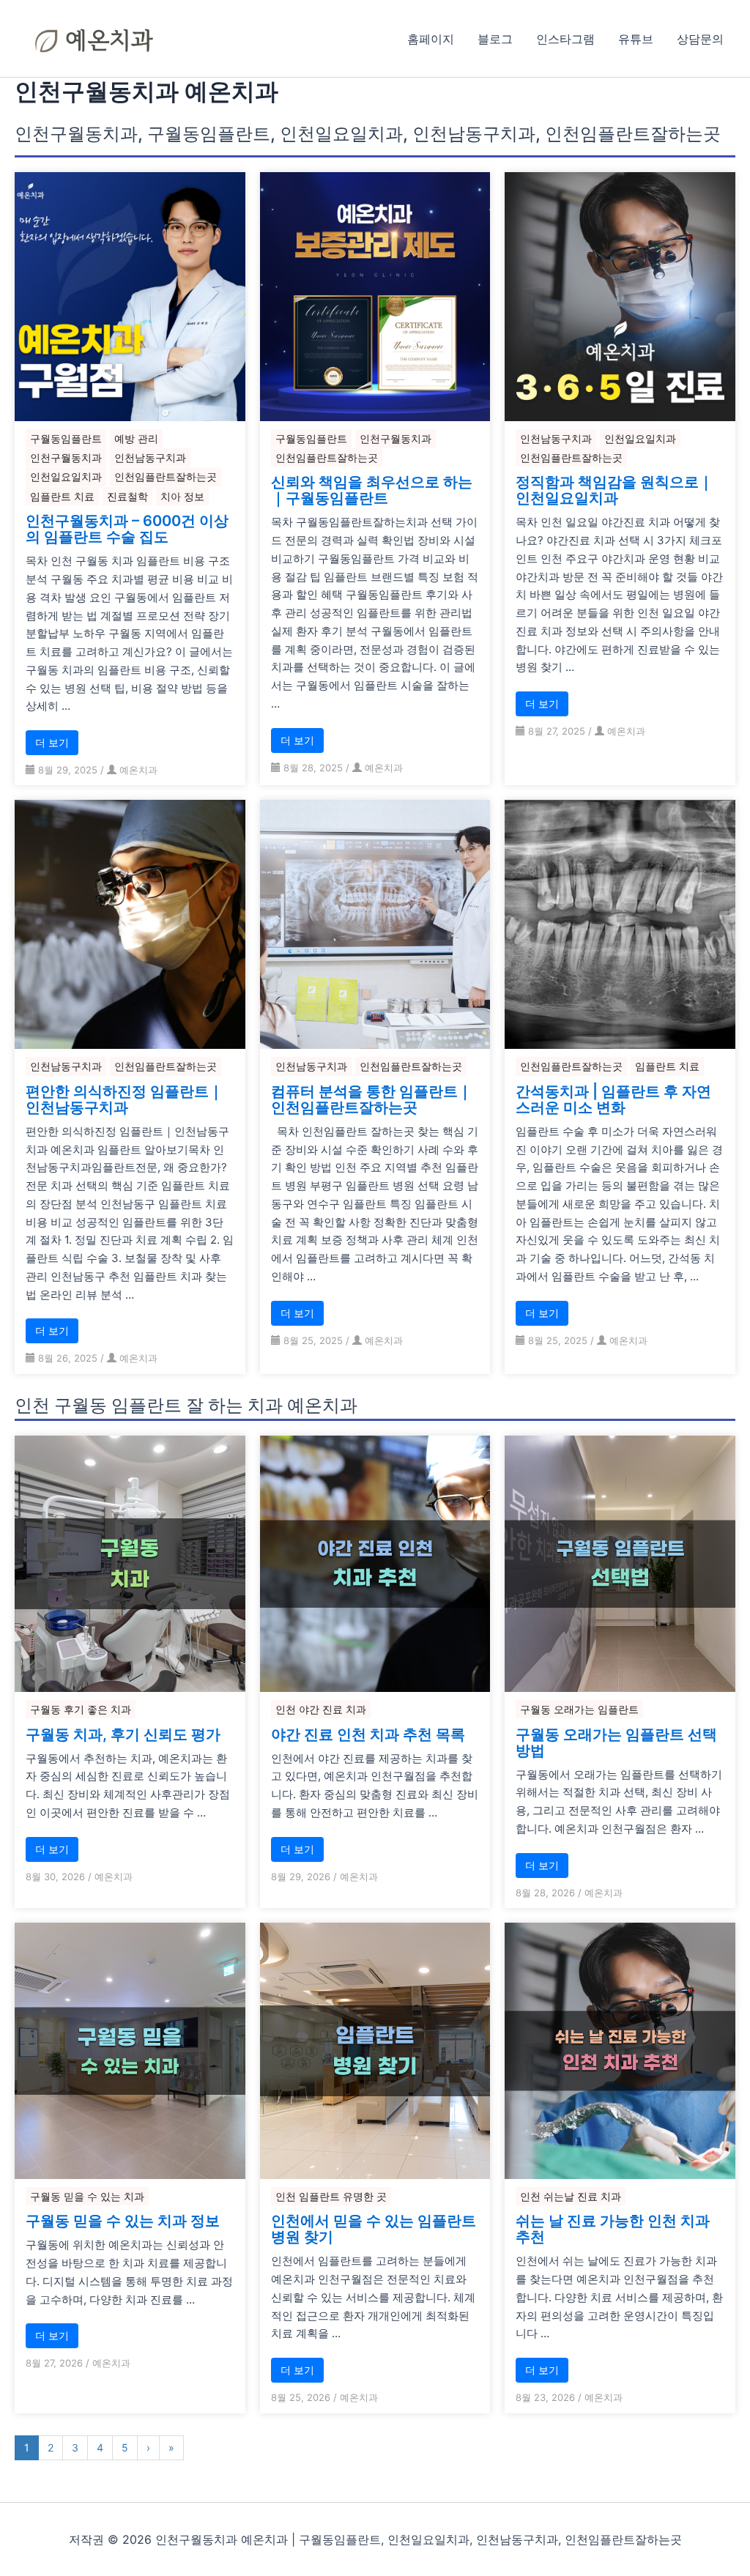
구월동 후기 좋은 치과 (81, 1709)
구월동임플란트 (66, 438)
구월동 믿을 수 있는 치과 (87, 2196)
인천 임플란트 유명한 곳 (331, 2196)
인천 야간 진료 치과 (321, 1709)
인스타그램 (565, 39)
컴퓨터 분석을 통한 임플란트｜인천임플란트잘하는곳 (372, 1099)
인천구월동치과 (66, 457)
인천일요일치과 (66, 476)
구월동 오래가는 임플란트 (579, 1709)
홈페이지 (431, 39)
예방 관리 (136, 438)
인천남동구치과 (150, 457)
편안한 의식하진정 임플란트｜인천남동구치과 (125, 1099)
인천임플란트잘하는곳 (166, 476)
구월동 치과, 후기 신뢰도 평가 (123, 1734)
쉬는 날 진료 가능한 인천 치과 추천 (613, 2229)
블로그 (495, 39)
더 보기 (52, 742)
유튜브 (636, 39)
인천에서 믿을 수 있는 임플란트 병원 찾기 (374, 2229)
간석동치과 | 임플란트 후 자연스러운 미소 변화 (613, 1099)
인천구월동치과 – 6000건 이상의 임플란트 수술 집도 (127, 529)
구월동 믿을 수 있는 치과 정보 (123, 2221)
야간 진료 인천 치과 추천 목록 (368, 1734)
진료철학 (127, 496)
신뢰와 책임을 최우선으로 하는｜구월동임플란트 (372, 490)
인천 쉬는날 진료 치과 (571, 2196)
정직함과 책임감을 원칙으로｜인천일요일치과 (615, 490)
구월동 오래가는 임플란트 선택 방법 (616, 1742)
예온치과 (138, 770)
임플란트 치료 (62, 496)
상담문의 (700, 39)
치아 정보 (182, 496)
